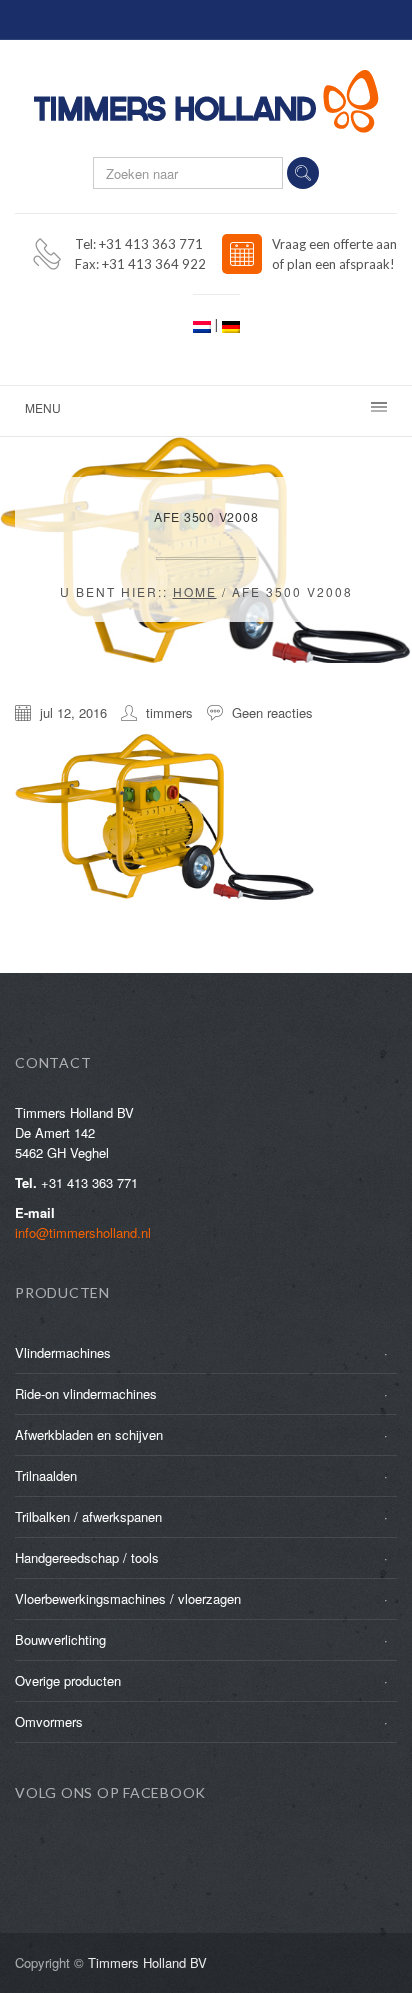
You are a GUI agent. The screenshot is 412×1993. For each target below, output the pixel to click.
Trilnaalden (46, 1475)
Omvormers (49, 1721)
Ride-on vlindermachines (86, 1393)
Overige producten (68, 1680)
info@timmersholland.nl (83, 1232)
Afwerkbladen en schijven (89, 1434)
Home (195, 591)
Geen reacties (272, 712)
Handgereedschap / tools (87, 1557)
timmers (169, 712)
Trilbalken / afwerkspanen (88, 1516)
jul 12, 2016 (73, 712)
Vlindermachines (63, 1352)
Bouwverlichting (60, 1639)
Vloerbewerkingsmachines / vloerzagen (128, 1598)
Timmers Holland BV (147, 1962)
